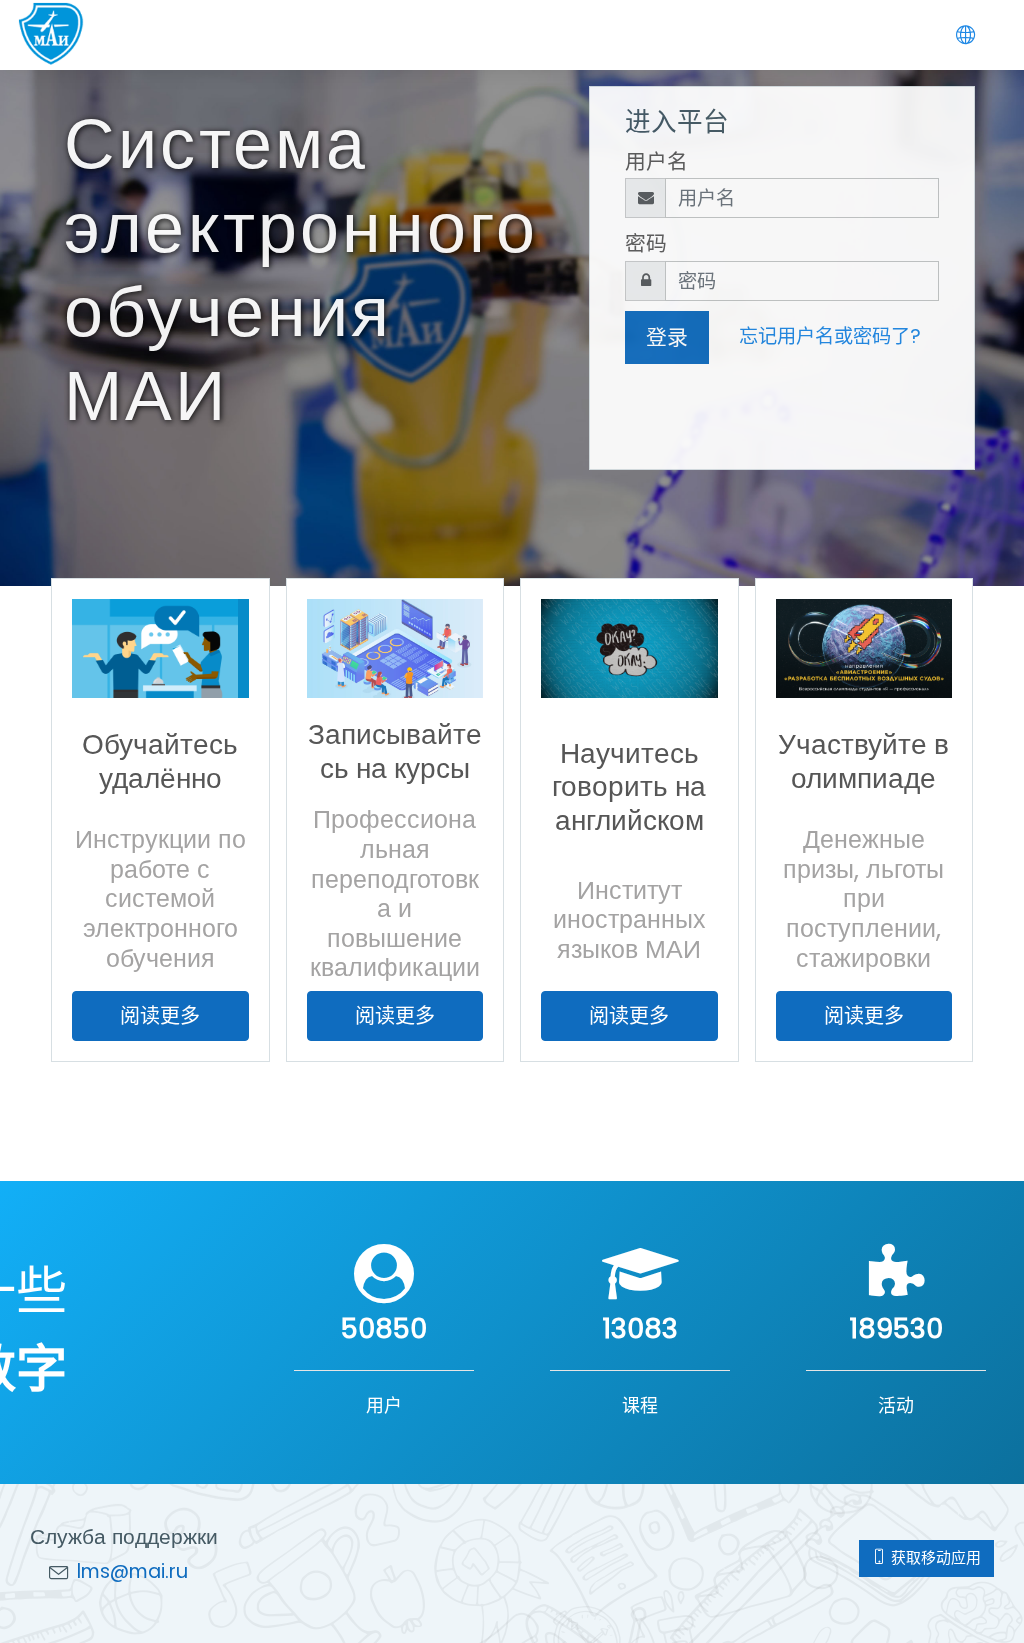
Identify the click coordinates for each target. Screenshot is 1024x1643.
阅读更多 (160, 1016)
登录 (667, 337)
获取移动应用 (934, 1557)
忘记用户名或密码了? (830, 336)
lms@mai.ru (132, 1571)
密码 (646, 243)
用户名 (656, 161)
